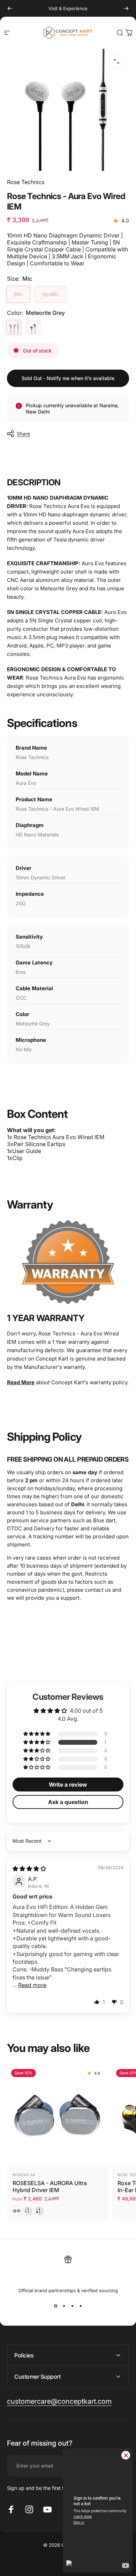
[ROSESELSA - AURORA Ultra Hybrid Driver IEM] (57, 2115)
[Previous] (10, 8)
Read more (21, 1382)
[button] (37, 1742)
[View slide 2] (64, 2306)
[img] (29, 1869)
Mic (18, 294)
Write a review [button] (68, 1785)
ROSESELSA (24, 2175)
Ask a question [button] (68, 1802)
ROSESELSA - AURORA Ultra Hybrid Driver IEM (50, 2187)
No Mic (51, 294)
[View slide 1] (55, 2306)
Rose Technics (26, 182)
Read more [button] (32, 1985)
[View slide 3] (72, 2306)
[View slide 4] (81, 2306)
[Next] (126, 8)
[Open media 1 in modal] (116, 61)
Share (23, 434)
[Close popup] (126, 2455)
